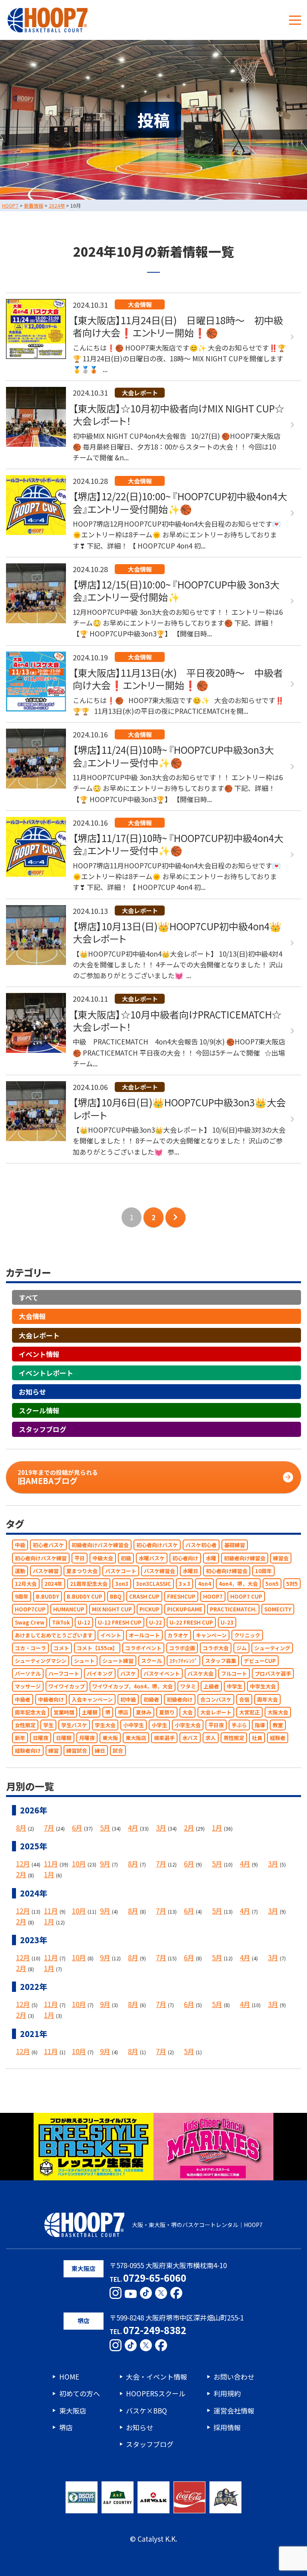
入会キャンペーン (92, 1699)
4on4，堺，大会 (238, 1584)
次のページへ (175, 1217)
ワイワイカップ (67, 1687)
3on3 (122, 1584)
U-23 (227, 1622)
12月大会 (26, 1584)
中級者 (23, 1699)
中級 (20, 1545)
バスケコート (121, 1571)
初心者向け (185, 1558)
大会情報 (32, 1317)
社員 (257, 1738)
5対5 (292, 1584)
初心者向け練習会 (227, 1571)
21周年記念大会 (89, 1584)
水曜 (211, 1558)
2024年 (53, 1584)
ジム (241, 1648)
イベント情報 (39, 1354)
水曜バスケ (152, 1558)
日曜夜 (41, 1738)
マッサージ (28, 1687)
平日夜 (216, 1725)
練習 (54, 1751)
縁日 (100, 1751)
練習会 (281, 1558)
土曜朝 (90, 1712)
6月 (77, 1828)
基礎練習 (235, 1545)
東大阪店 (136, 1738)
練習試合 (77, 1751)
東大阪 (110, 1738)
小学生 (159, 1725)
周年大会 (267, 1699)
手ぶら (239, 1725)
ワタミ (188, 1687)
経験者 (278, 1738)
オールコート (144, 1635)
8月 (21, 1828)
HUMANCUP (69, 1610)
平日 (80, 1558)
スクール (152, 1661)
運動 (20, 1571)
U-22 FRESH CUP (191, 1622)
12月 (23, 1864)
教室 (278, 1725)
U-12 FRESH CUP (120, 1622)
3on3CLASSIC (153, 1584)
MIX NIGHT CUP (112, 1610)
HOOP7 (213, 1597)
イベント (111, 1635)
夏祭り (167, 1712)
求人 (211, 1738)
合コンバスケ (216, 1699)
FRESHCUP (181, 1597)
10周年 (263, 1571)
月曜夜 (87, 1738)
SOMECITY (278, 1610)
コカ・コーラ (30, 1648)
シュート (84, 1661)
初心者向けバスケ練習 (41, 1558)
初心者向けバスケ (157, 1545)
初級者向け (180, 1699)
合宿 (244, 1699)
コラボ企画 (182, 1648)
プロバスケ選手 (273, 1674)
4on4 (204, 1584)
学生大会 (105, 1725)
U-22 (155, 1622)
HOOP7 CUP (246, 1597)
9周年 (22, 1597)
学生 (48, 1725)
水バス (190, 1738)
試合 (118, 1751)
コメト (61, 1648)
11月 (51, 1864)
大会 (187, 1712)
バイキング (100, 1674)
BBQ (116, 1597)
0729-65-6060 (155, 2278)
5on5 (272, 1584)
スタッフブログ (43, 1430)
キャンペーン (211, 1635)
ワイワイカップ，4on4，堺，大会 (133, 1687)
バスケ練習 (46, 1571)
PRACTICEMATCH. (233, 1610)
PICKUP (150, 1610)
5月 (105, 1828)
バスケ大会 (200, 1674)
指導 (260, 1725)
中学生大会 (263, 1687)
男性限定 (234, 1738)
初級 (126, 1558)
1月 (217, 1828)
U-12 (84, 1622)
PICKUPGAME (185, 1610)
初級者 (151, 1699)
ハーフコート (64, 1674)
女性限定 (25, 1725)
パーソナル (28, 1674)
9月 (105, 1864)
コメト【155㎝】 (97, 1648)
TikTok (61, 1622)
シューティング (272, 1648)
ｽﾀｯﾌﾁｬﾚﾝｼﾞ (183, 1661)
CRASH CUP (144, 1597)
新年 (20, 1738)
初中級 (128, 1699)
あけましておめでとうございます (54, 1635)
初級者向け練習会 (245, 1558)
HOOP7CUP (30, 1610)
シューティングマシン (41, 1661)
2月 (189, 1828)
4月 (133, 1828)
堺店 (123, 1712)
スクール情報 (39, 1411)
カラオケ (178, 1635)
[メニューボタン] (295, 20)
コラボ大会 (216, 1648)
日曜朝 (64, 1738)
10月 (79, 1864)
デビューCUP (260, 1661)
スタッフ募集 (221, 1661)
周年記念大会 (30, 1712)
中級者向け (51, 1699)
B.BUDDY (48, 1597)
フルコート (234, 1674)
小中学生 (134, 1725)
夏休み (144, 1712)
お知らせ (32, 1392)
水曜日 (190, 1571)
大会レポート (39, 1335)
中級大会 (103, 1558)
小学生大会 (188, 1725)
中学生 (234, 1687)
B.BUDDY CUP (85, 1597)
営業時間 (64, 1712)
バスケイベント (162, 1674)
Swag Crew (30, 1622)
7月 (49, 1828)
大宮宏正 (249, 1712)
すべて (29, 1298)
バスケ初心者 (201, 1545)
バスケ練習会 (159, 1571)
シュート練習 (118, 1661)
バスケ (128, 1674)
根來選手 (164, 1738)
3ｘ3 (184, 1584)
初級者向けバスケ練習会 (100, 1545)
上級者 (211, 1687)
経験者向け (28, 1751)
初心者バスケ (48, 1545)
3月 (161, 1828)
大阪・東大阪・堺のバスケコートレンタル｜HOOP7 (197, 2225)
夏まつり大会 (82, 1571)
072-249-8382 (155, 2330)
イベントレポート (46, 1373)
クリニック (247, 1635)
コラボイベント (143, 1648)
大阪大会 (278, 1712)
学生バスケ (74, 1725)
